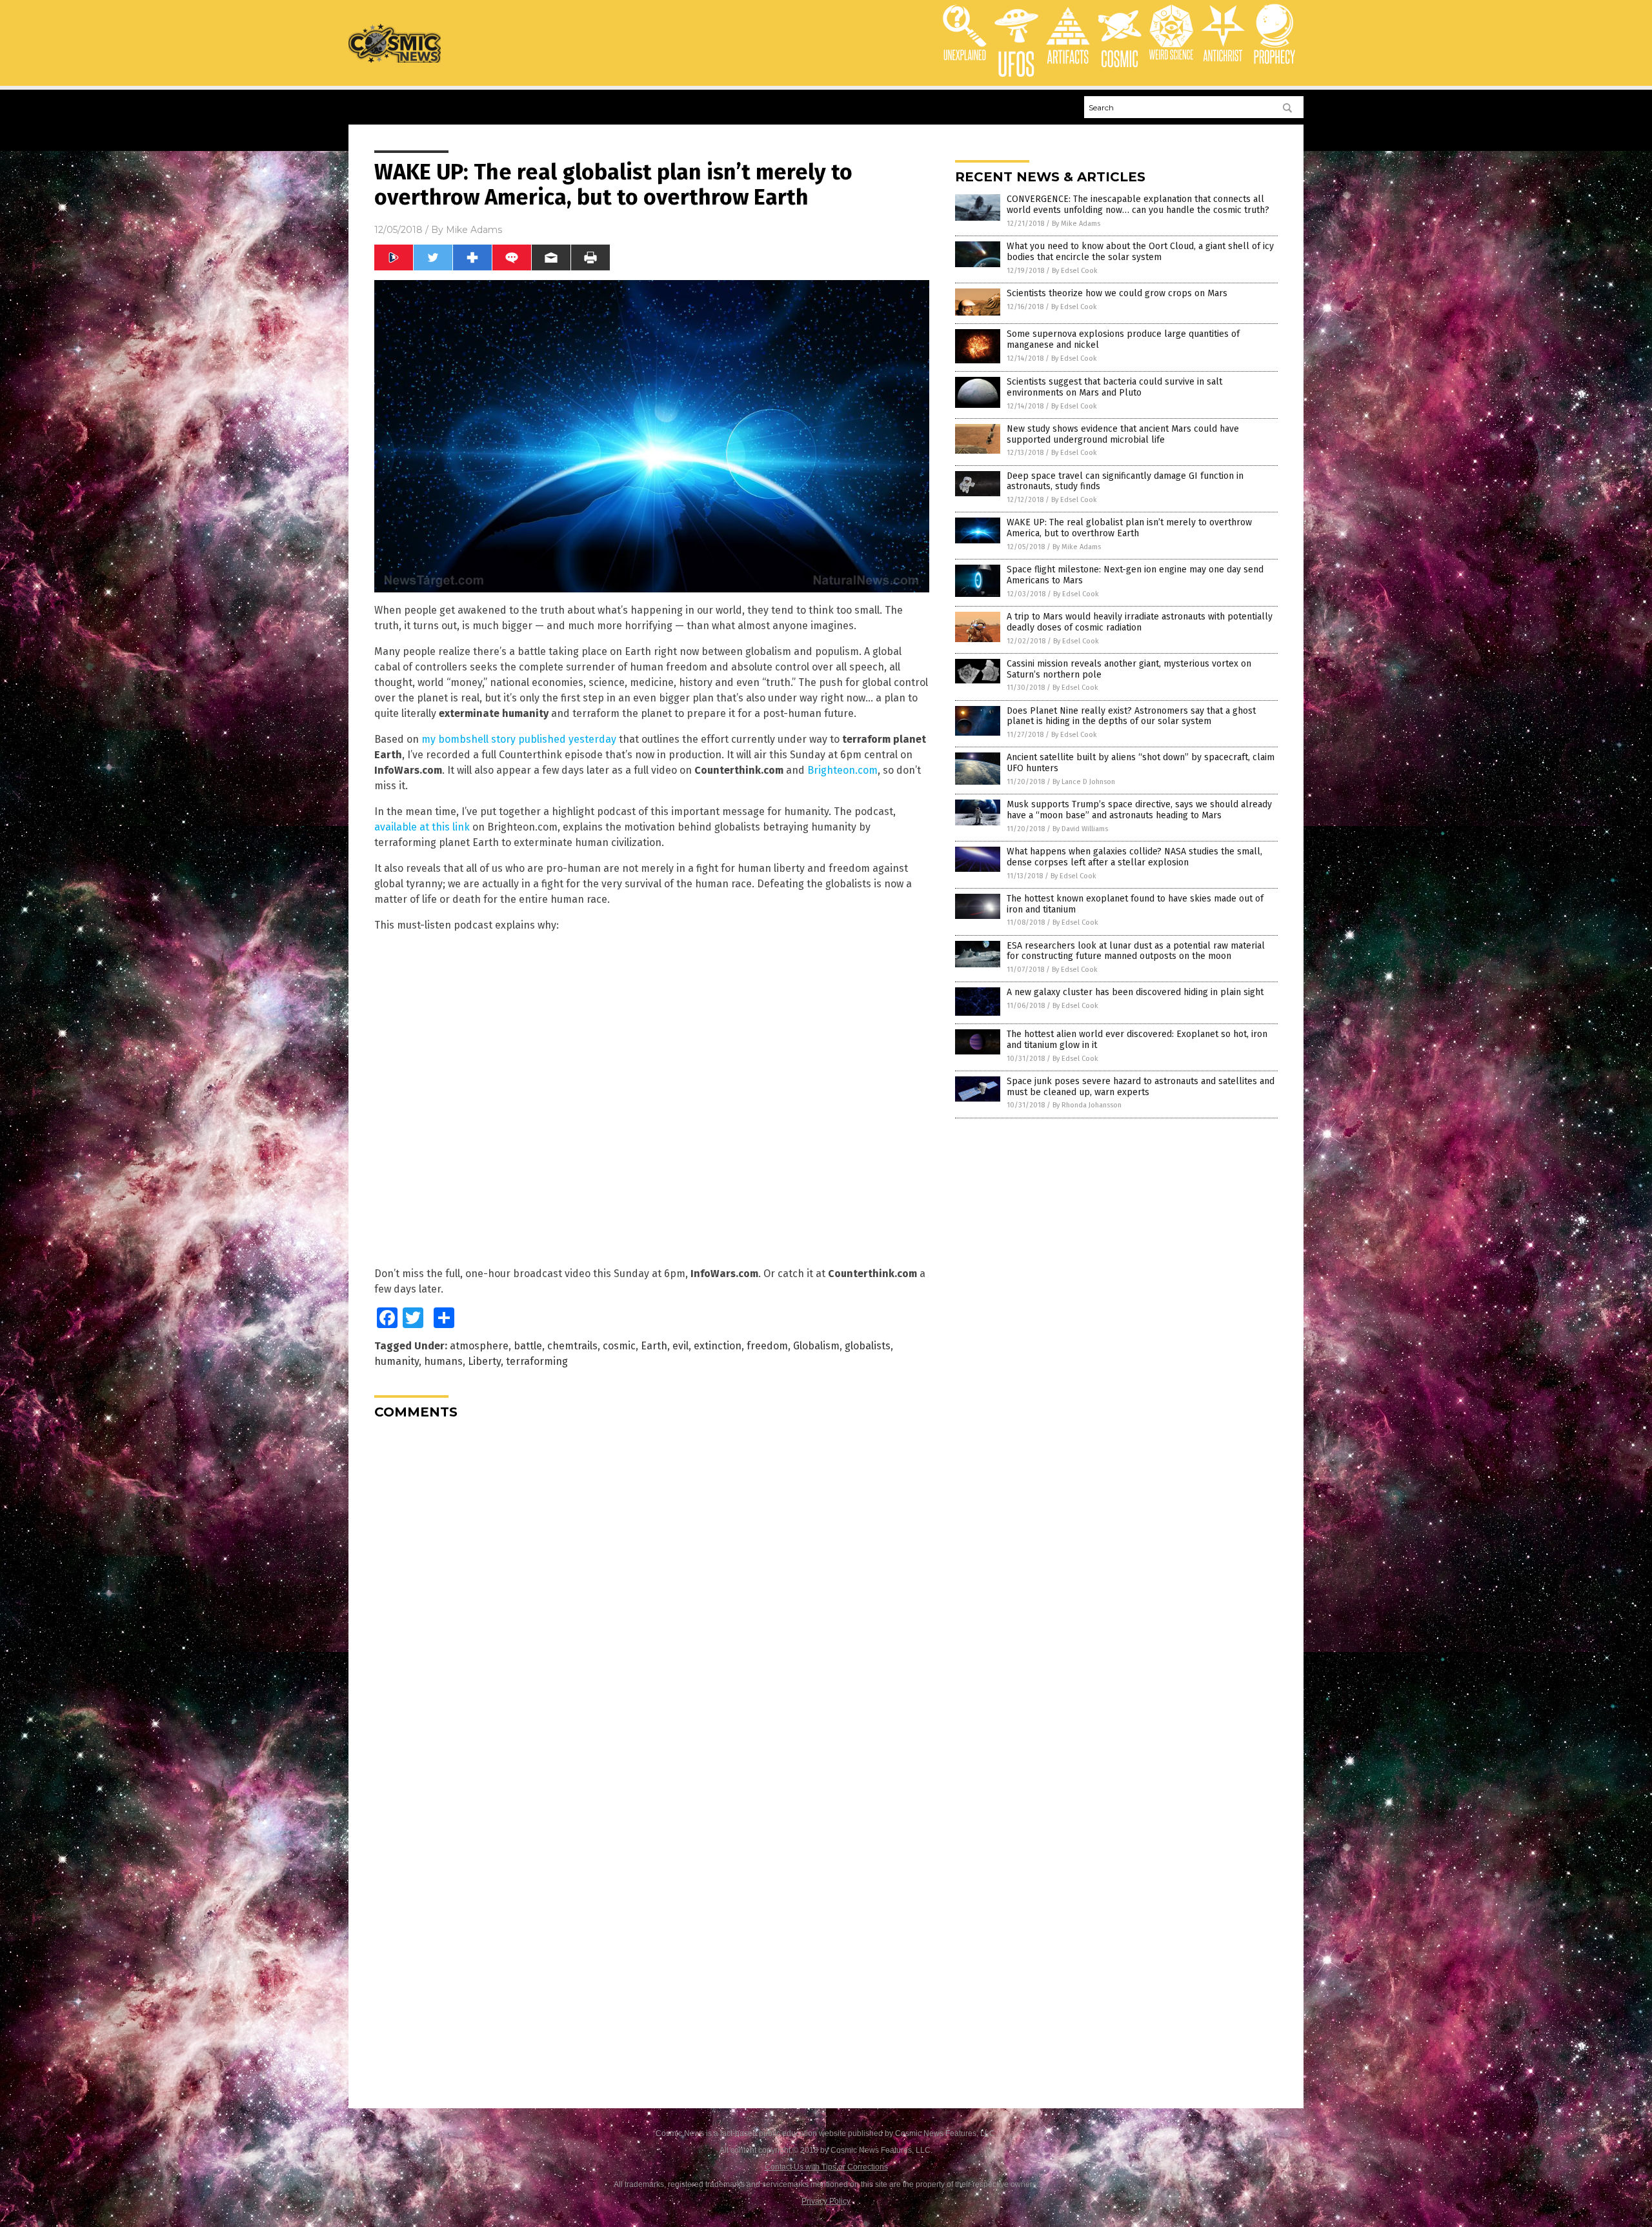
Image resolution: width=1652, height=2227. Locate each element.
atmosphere (479, 1346)
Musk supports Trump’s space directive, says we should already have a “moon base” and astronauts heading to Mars (1139, 810)
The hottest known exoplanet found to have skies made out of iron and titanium (1135, 904)
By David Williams (1080, 829)
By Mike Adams (1076, 224)
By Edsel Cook (1075, 271)
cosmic (619, 1346)
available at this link (422, 827)
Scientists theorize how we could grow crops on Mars (1117, 293)
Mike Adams (474, 230)
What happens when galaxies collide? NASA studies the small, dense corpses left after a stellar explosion (1134, 857)
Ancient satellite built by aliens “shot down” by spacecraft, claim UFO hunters (1141, 763)
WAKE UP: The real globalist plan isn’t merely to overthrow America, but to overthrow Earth (1129, 528)
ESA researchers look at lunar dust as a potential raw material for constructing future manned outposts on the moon (1136, 951)
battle (528, 1346)
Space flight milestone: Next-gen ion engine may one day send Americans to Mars (1135, 575)
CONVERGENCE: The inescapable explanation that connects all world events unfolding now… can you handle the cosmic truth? (1138, 205)
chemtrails (572, 1346)
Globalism (816, 1346)
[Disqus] (652, 1591)
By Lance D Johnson (1084, 782)
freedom (767, 1346)
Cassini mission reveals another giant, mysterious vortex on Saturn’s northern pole (1129, 669)
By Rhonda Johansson (1087, 1105)
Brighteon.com (842, 770)
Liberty (484, 1361)
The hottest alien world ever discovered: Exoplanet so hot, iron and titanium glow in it (1137, 1040)
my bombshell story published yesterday (519, 739)
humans (443, 1361)
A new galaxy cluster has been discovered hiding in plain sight (1135, 992)
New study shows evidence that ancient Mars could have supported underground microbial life (1123, 434)
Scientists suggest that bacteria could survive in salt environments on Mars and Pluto (1114, 387)
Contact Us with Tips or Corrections (826, 2167)
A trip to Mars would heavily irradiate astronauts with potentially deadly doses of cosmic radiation (1140, 622)
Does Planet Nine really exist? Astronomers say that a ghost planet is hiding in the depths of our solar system (1131, 716)
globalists (868, 1346)
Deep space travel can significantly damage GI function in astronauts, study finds (1125, 481)
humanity (397, 1361)
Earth (654, 1346)
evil (680, 1346)
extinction (718, 1346)
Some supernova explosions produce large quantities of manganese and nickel (1123, 339)
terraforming (537, 1361)
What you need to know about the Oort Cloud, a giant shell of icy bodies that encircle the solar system (1140, 252)
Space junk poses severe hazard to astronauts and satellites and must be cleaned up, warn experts (1141, 1087)
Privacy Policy (826, 2201)
